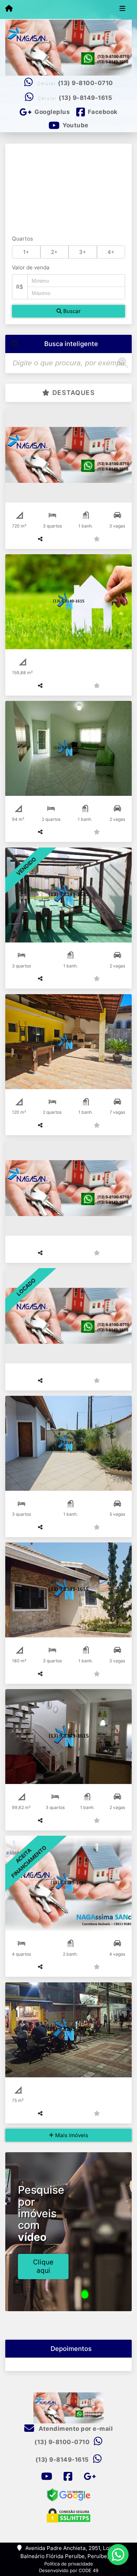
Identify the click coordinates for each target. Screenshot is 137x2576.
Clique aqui (43, 2266)
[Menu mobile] (9, 9)
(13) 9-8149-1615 (85, 98)
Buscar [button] (71, 311)
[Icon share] (46, 2477)
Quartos (22, 239)
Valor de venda (31, 267)
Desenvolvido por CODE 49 (69, 2570)
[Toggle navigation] (122, 9)
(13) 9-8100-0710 (86, 83)
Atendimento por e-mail (75, 2429)
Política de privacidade (69, 2564)
